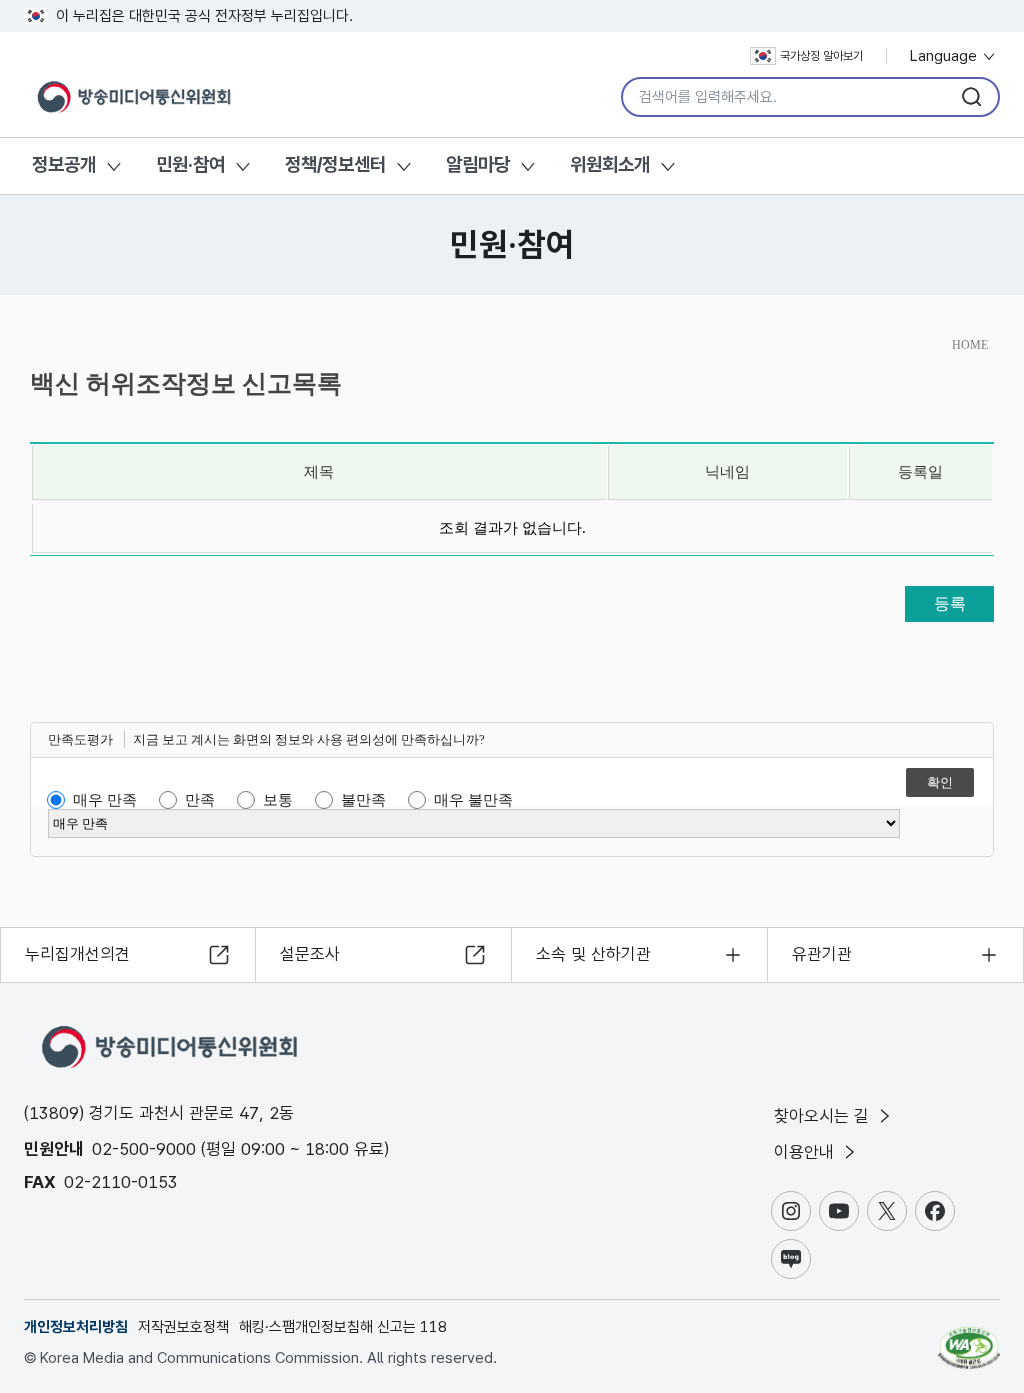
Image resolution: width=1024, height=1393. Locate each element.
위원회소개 (610, 164)
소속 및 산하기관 (593, 954)
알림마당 (478, 164)
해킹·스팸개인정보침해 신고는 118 (343, 1327)
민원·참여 (190, 164)
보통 (278, 800)
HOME (970, 345)
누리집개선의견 (77, 954)
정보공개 (64, 164)
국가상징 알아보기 (821, 56)
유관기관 (822, 954)
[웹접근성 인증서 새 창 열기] (969, 1339)
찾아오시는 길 (824, 1116)
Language (945, 56)
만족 (200, 800)
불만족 (363, 800)
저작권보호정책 (183, 1327)
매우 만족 (105, 800)
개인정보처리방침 (76, 1327)
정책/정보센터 (335, 164)
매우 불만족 (473, 800)
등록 (950, 603)
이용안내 (806, 1152)
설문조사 (310, 954)
